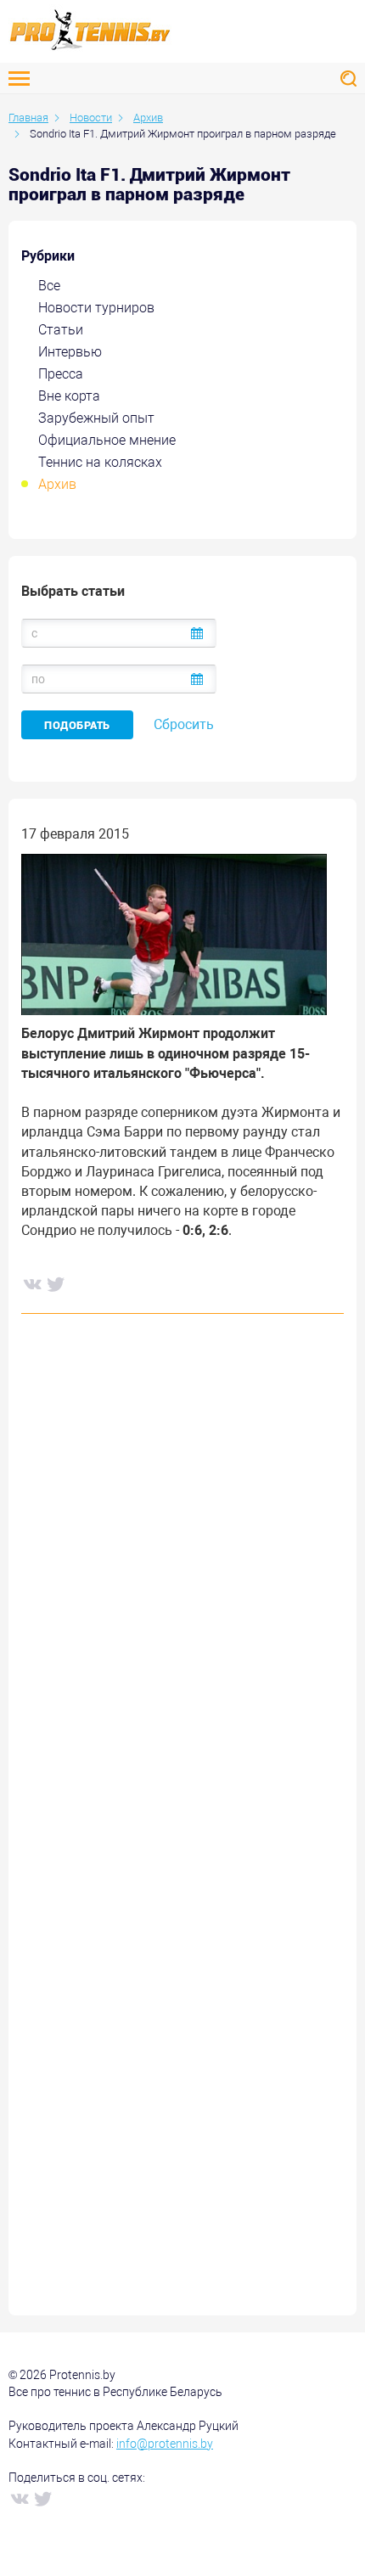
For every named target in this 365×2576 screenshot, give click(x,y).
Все (49, 286)
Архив (57, 484)
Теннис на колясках (100, 462)
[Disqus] (182, 1585)
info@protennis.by (165, 2444)
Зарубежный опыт (96, 418)
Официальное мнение (107, 440)
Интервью (70, 352)
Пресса (61, 374)
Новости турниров (96, 308)
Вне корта (69, 396)
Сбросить (184, 724)
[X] (55, 1283)
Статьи (61, 330)
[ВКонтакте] (31, 1283)
